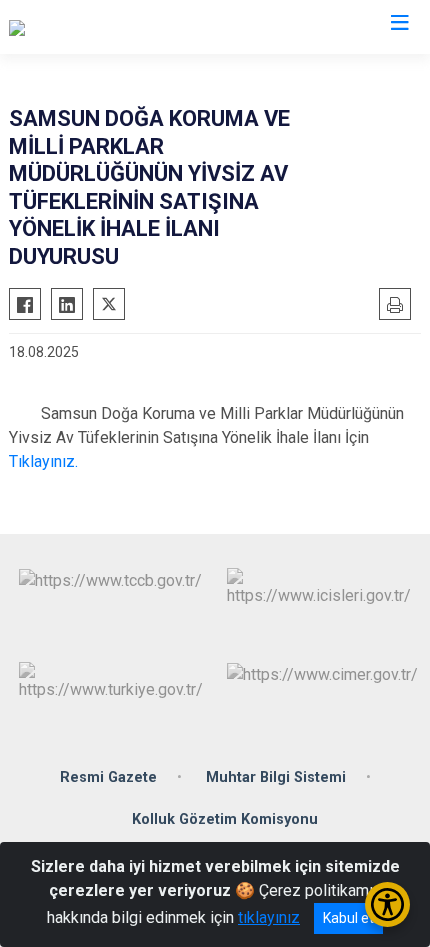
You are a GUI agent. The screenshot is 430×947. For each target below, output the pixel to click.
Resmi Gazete (108, 777)
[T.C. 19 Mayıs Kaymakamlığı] (105, 27)
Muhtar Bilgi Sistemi (276, 777)
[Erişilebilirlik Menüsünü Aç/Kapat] (387, 904)
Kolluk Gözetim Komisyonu (225, 819)
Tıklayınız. (43, 461)
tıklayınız (269, 917)
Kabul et (348, 918)
